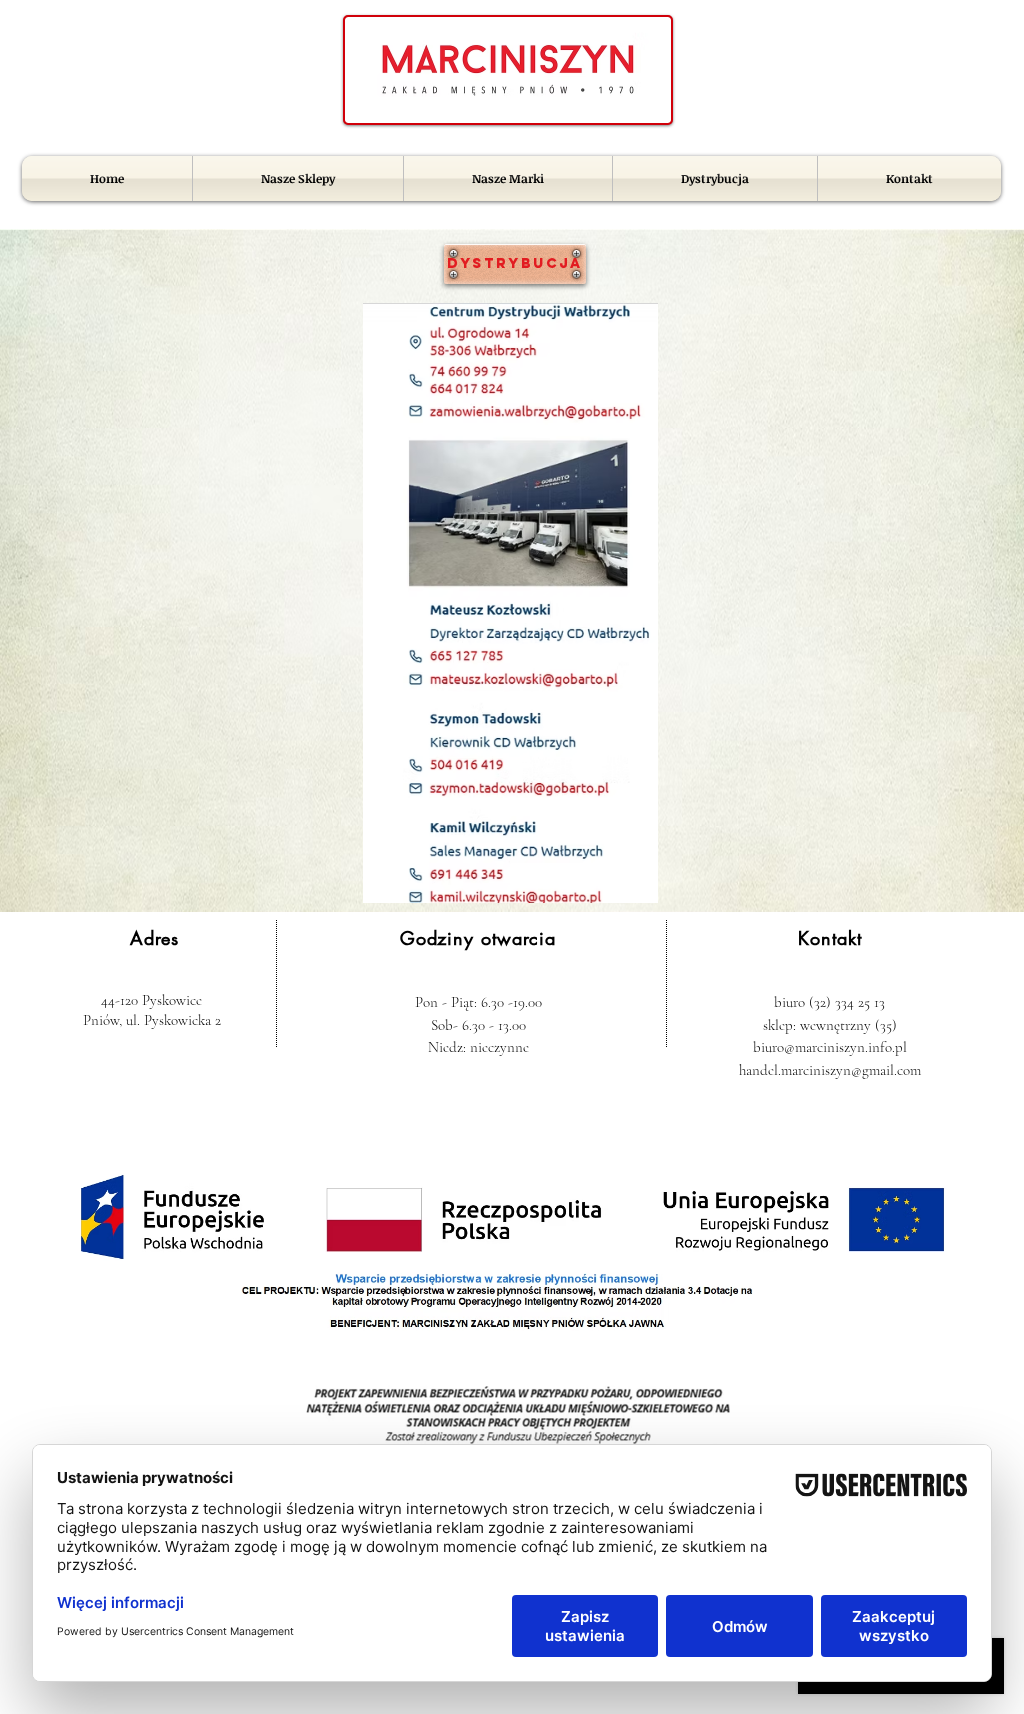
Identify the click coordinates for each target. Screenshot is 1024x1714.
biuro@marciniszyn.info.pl (830, 1047)
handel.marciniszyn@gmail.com (830, 1070)
